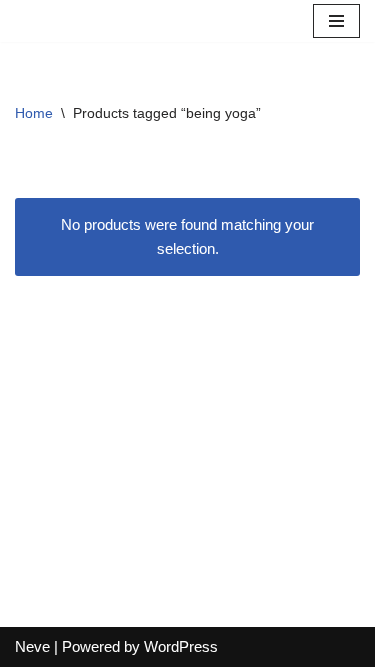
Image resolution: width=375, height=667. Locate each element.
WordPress (181, 646)
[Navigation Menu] (336, 21)
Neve (32, 646)
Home (34, 113)
